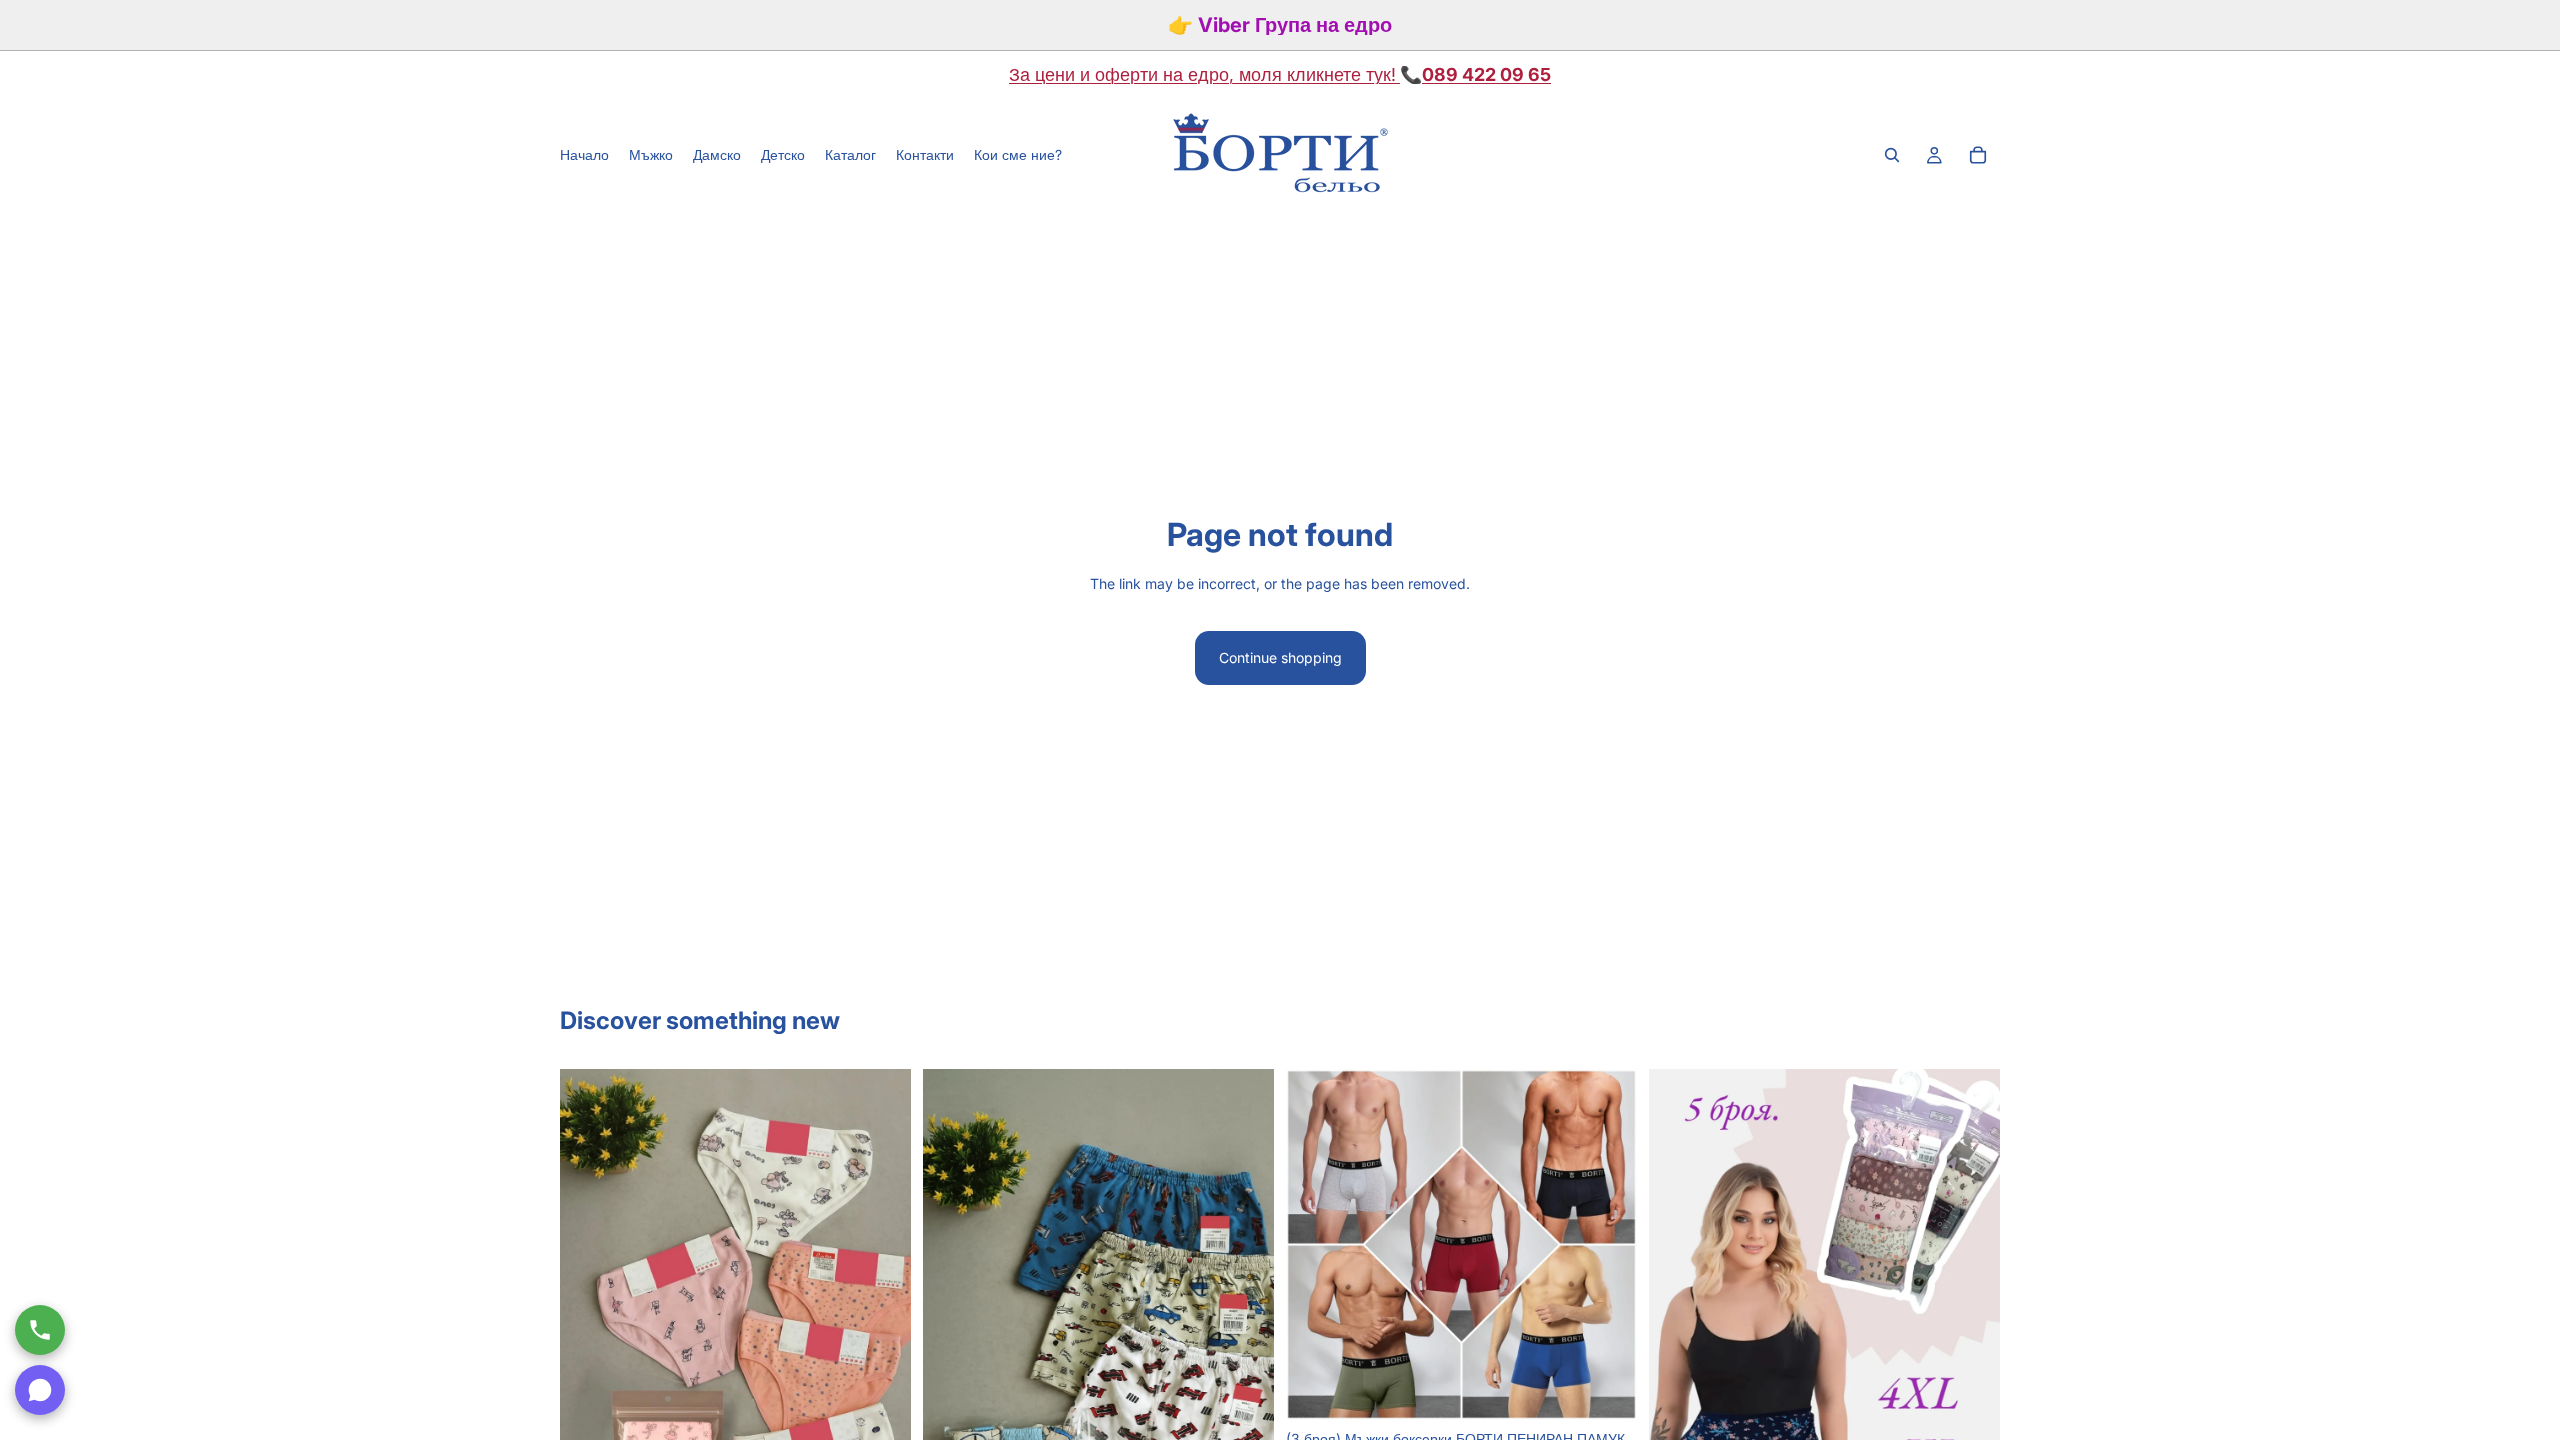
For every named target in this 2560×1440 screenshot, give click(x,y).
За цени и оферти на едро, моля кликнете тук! (1202, 74)
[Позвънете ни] (40, 1330)
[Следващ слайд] (1607, 1245)
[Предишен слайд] (1316, 1245)
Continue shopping (1280, 657)
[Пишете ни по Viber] (40, 1390)
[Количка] (1978, 155)
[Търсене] (1892, 155)
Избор (1623, 1388)
